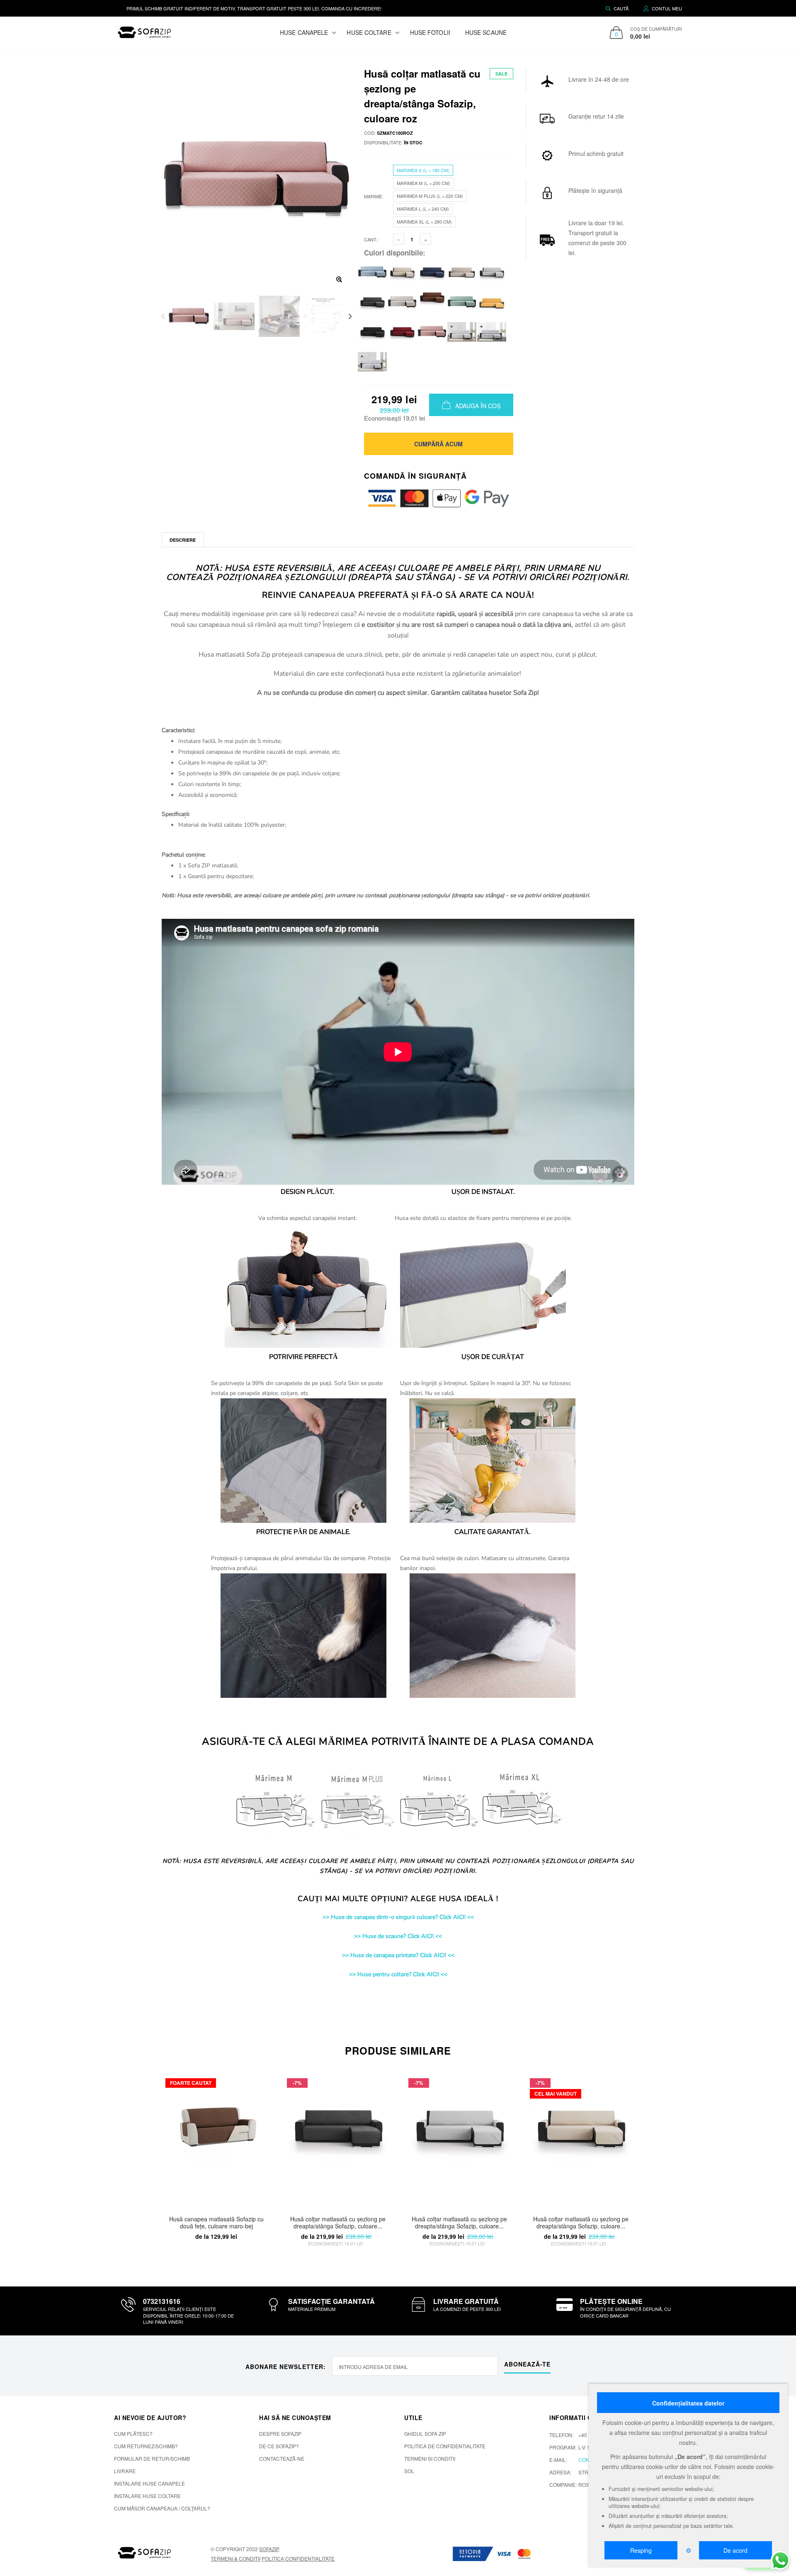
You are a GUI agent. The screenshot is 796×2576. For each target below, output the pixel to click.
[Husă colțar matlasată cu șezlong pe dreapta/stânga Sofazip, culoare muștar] (492, 301)
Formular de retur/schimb (152, 2458)
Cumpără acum (438, 444)
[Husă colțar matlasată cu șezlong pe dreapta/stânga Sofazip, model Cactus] (462, 331)
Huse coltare (369, 32)
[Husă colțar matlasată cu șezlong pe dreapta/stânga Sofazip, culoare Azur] (372, 271)
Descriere (183, 540)
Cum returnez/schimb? (146, 2446)
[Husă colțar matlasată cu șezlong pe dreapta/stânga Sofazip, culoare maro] (432, 296)
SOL (409, 2471)
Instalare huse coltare (147, 2496)
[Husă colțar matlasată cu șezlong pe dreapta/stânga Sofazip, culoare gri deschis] (492, 271)
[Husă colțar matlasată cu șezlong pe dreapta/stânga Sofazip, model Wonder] (372, 361)
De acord (735, 2550)
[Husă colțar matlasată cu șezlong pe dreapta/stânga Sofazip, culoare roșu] (402, 331)
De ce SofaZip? (279, 2446)
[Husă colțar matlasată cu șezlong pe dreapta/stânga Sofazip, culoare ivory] (402, 301)
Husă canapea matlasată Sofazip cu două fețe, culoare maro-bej (216, 2223)
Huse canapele (304, 32)
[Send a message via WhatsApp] (780, 2560)
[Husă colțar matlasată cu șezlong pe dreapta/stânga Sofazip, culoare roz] (432, 331)
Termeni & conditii (235, 2558)
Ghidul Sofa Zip (425, 2434)
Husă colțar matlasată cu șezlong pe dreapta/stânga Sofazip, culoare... (338, 2223)
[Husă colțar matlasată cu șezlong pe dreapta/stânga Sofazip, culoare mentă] (462, 301)
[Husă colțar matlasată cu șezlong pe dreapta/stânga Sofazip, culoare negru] (372, 331)
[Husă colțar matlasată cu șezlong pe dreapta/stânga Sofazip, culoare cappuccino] (462, 271)
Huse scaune (486, 32)
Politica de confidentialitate (445, 2446)
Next (350, 316)
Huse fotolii (430, 32)
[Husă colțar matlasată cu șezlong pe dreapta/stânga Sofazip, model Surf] (492, 331)
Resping (641, 2550)
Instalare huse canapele (149, 2483)
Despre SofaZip (280, 2434)
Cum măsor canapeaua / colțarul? (162, 2508)
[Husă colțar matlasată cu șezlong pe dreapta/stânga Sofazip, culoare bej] (402, 271)
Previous (163, 316)
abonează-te (527, 2364)
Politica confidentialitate (298, 2558)
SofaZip (269, 2549)
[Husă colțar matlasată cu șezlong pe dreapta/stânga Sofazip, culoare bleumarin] (432, 271)
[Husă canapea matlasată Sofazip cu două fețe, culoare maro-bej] (216, 2139)
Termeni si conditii (430, 2458)
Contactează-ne (282, 2458)
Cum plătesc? (133, 2434)
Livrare (125, 2471)
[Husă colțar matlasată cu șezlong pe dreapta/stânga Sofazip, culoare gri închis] (372, 301)
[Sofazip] (145, 2553)
